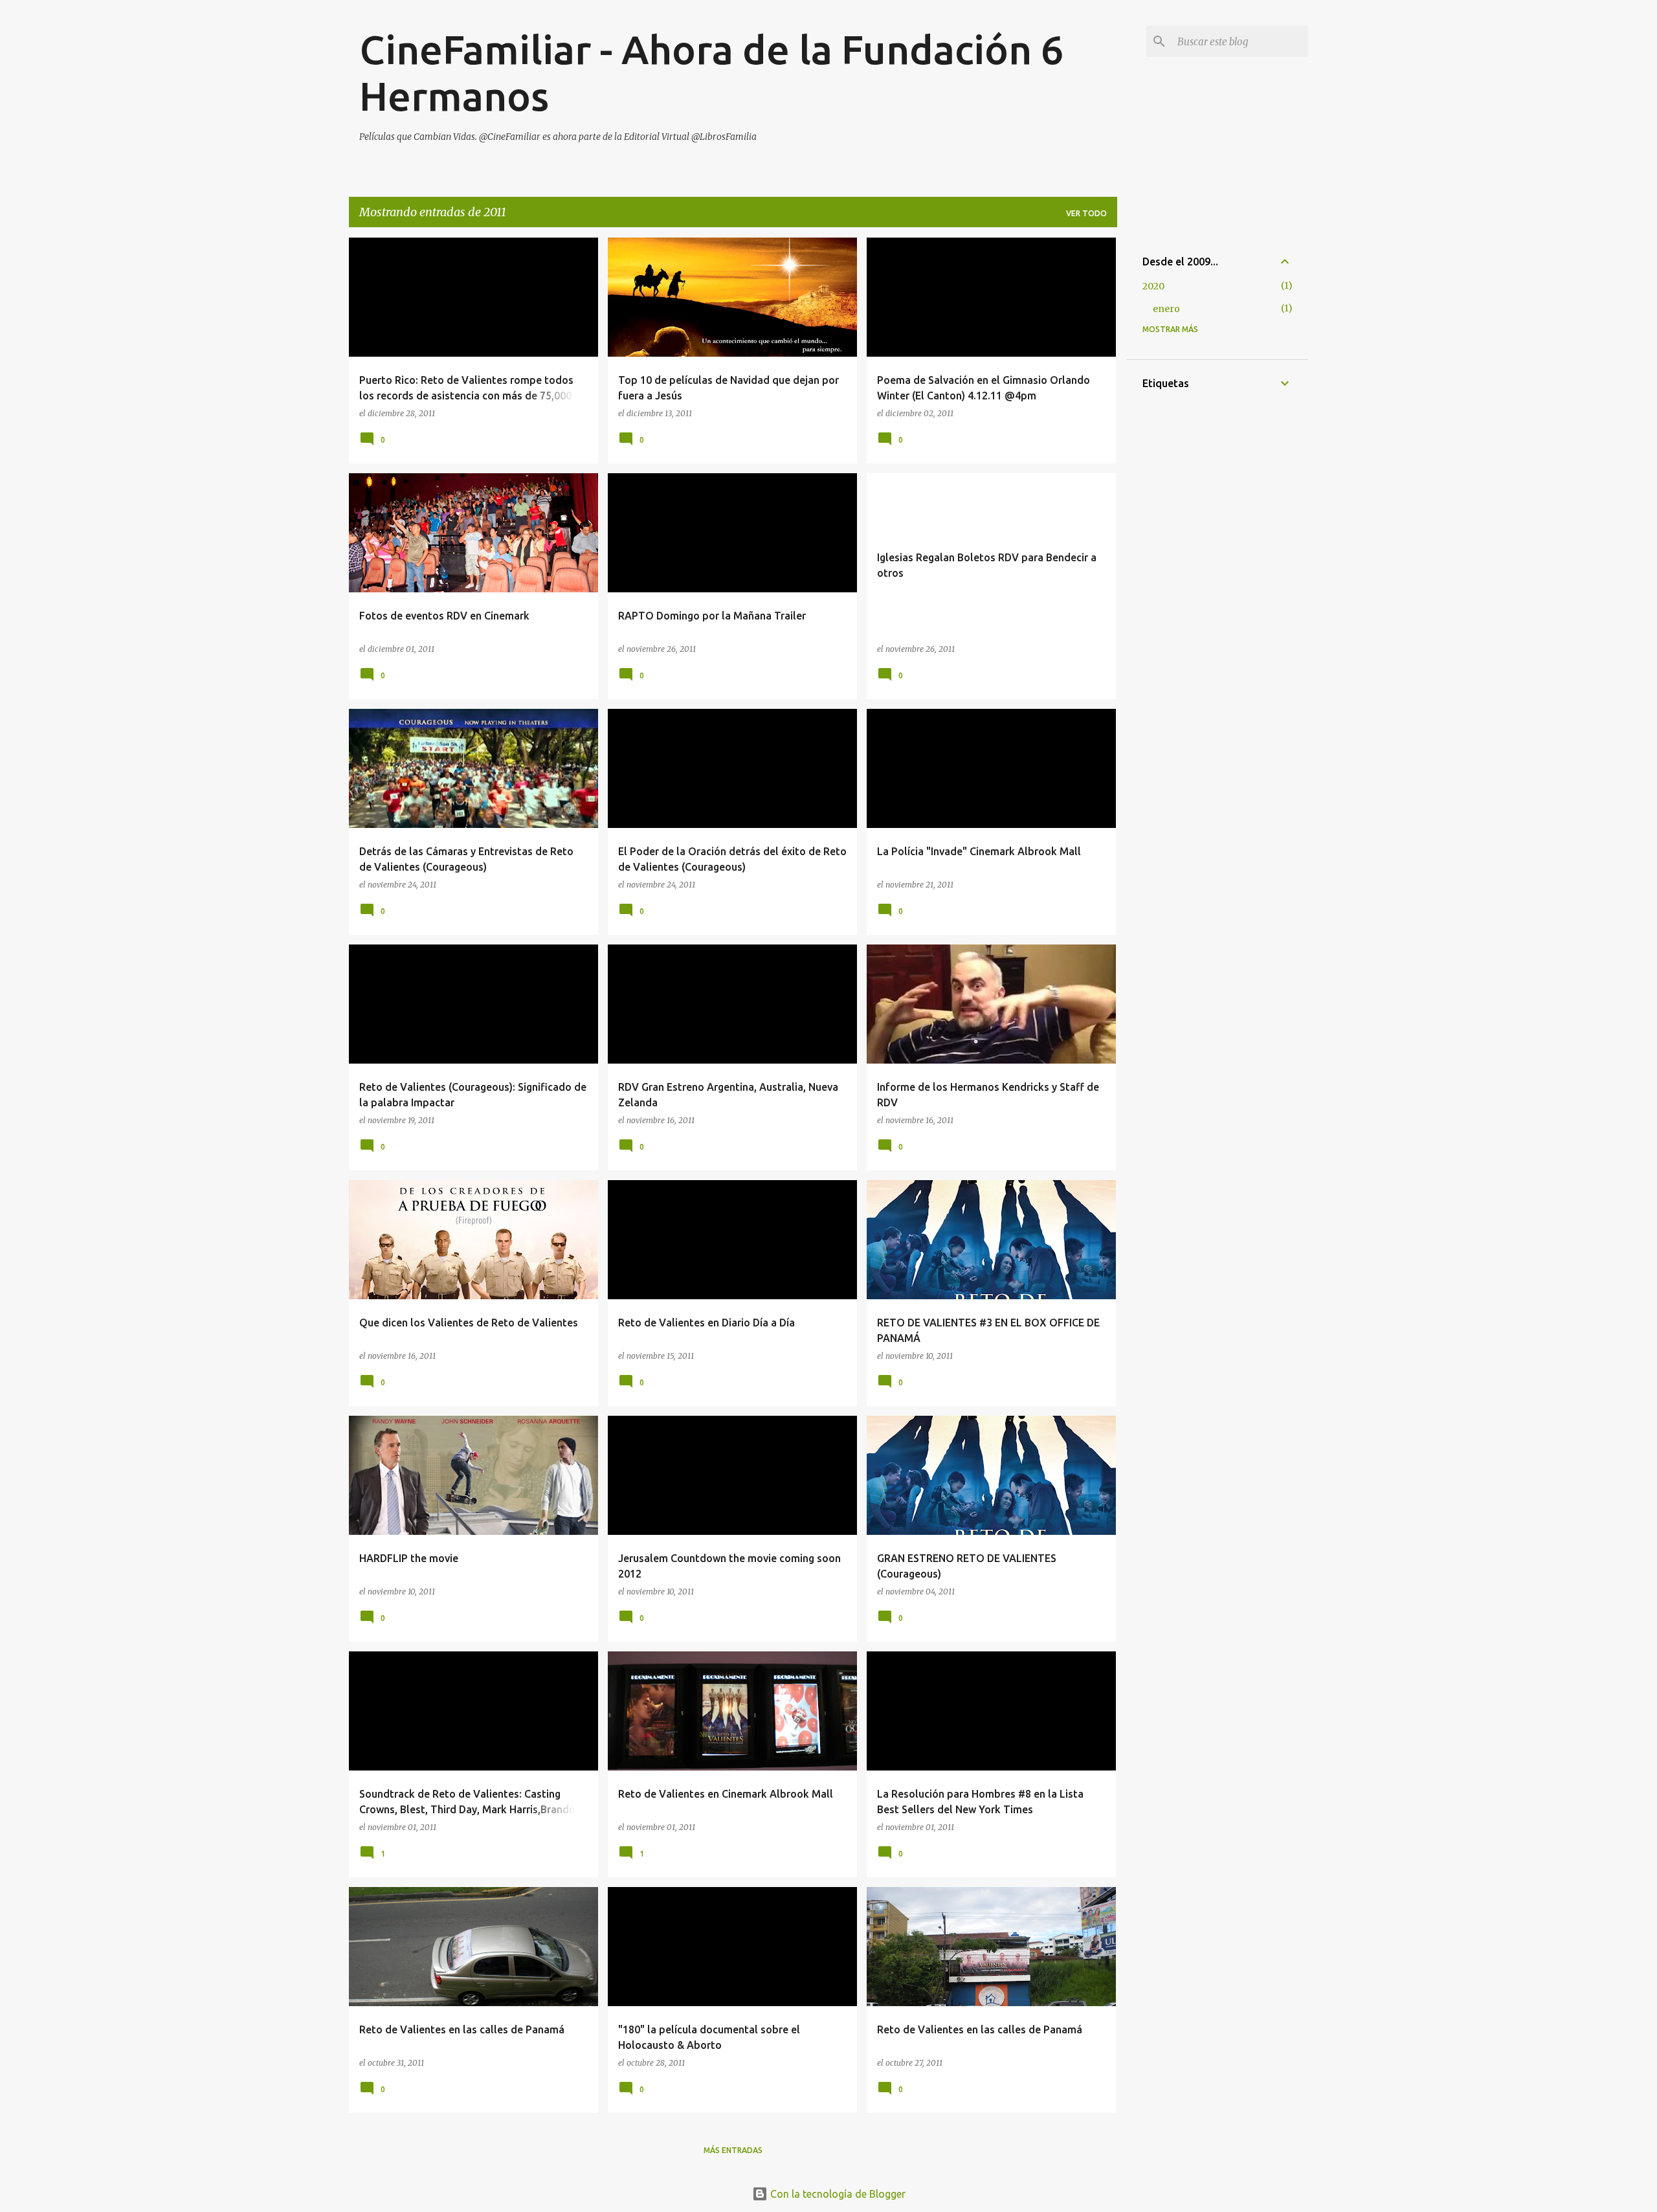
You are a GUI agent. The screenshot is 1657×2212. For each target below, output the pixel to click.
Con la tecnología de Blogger (837, 2194)
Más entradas (733, 2150)
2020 (1153, 286)
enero (1166, 309)
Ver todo (1086, 213)
